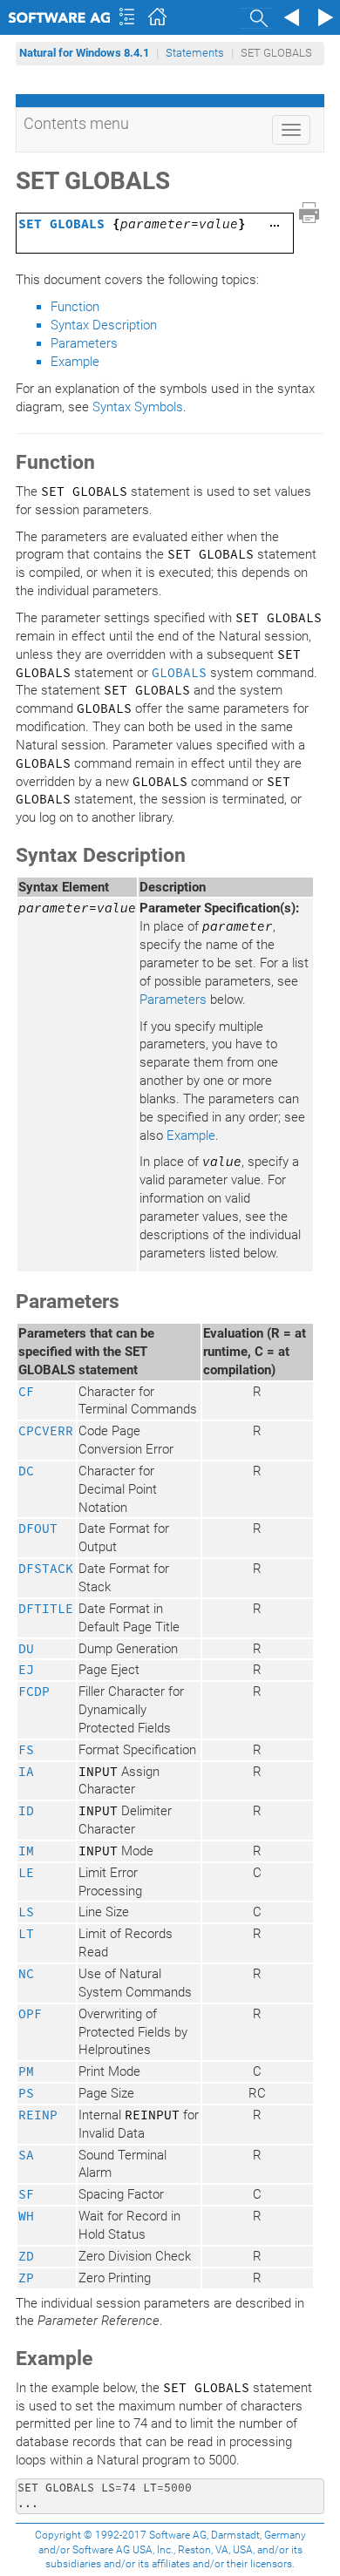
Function (75, 307)
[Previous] (289, 17)
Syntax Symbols (138, 407)
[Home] (160, 17)
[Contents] (126, 17)
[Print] (309, 213)
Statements (195, 53)
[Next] (323, 17)
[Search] (256, 18)
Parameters (84, 343)
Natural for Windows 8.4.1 (84, 53)
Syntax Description (104, 325)
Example (75, 362)
